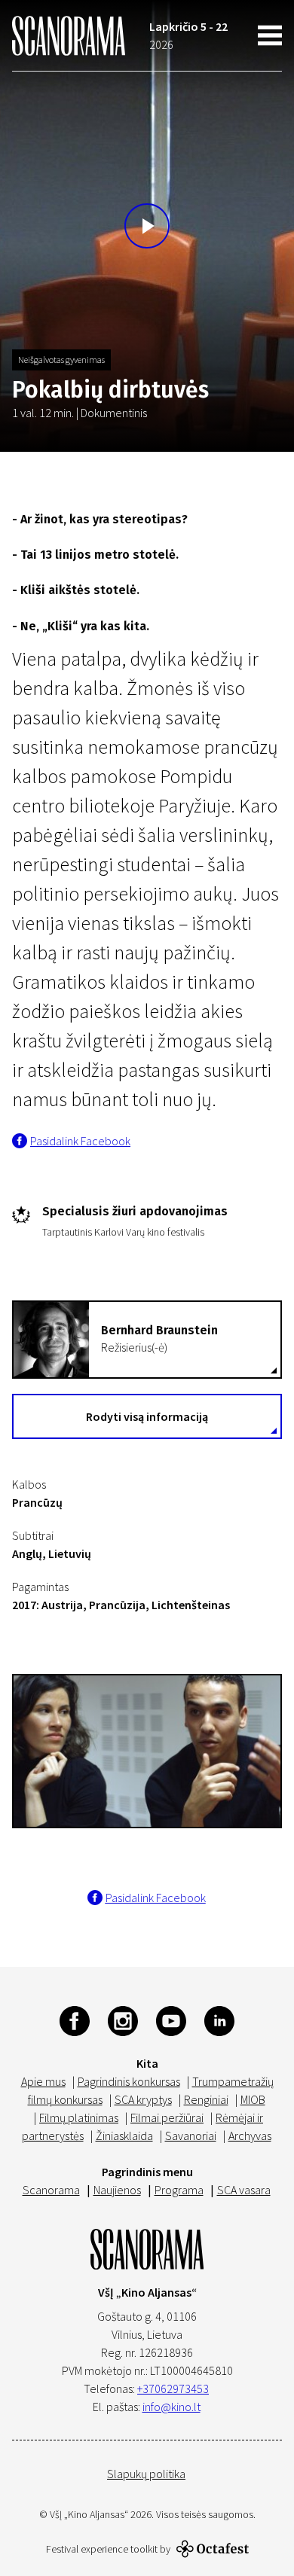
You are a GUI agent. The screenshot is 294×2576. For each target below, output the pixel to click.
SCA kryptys (143, 2099)
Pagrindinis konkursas (129, 2081)
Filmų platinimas (79, 2117)
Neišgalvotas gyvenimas (61, 360)
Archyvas (250, 2135)
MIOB (253, 2099)
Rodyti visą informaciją (147, 1416)
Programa (179, 2190)
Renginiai (206, 2099)
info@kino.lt (171, 2407)
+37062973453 (173, 2389)
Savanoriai (191, 2135)
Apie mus (43, 2081)
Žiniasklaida (124, 2135)
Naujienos (117, 2190)
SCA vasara (244, 2190)
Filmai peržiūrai (167, 2117)
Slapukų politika (146, 2474)
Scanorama (51, 2190)
